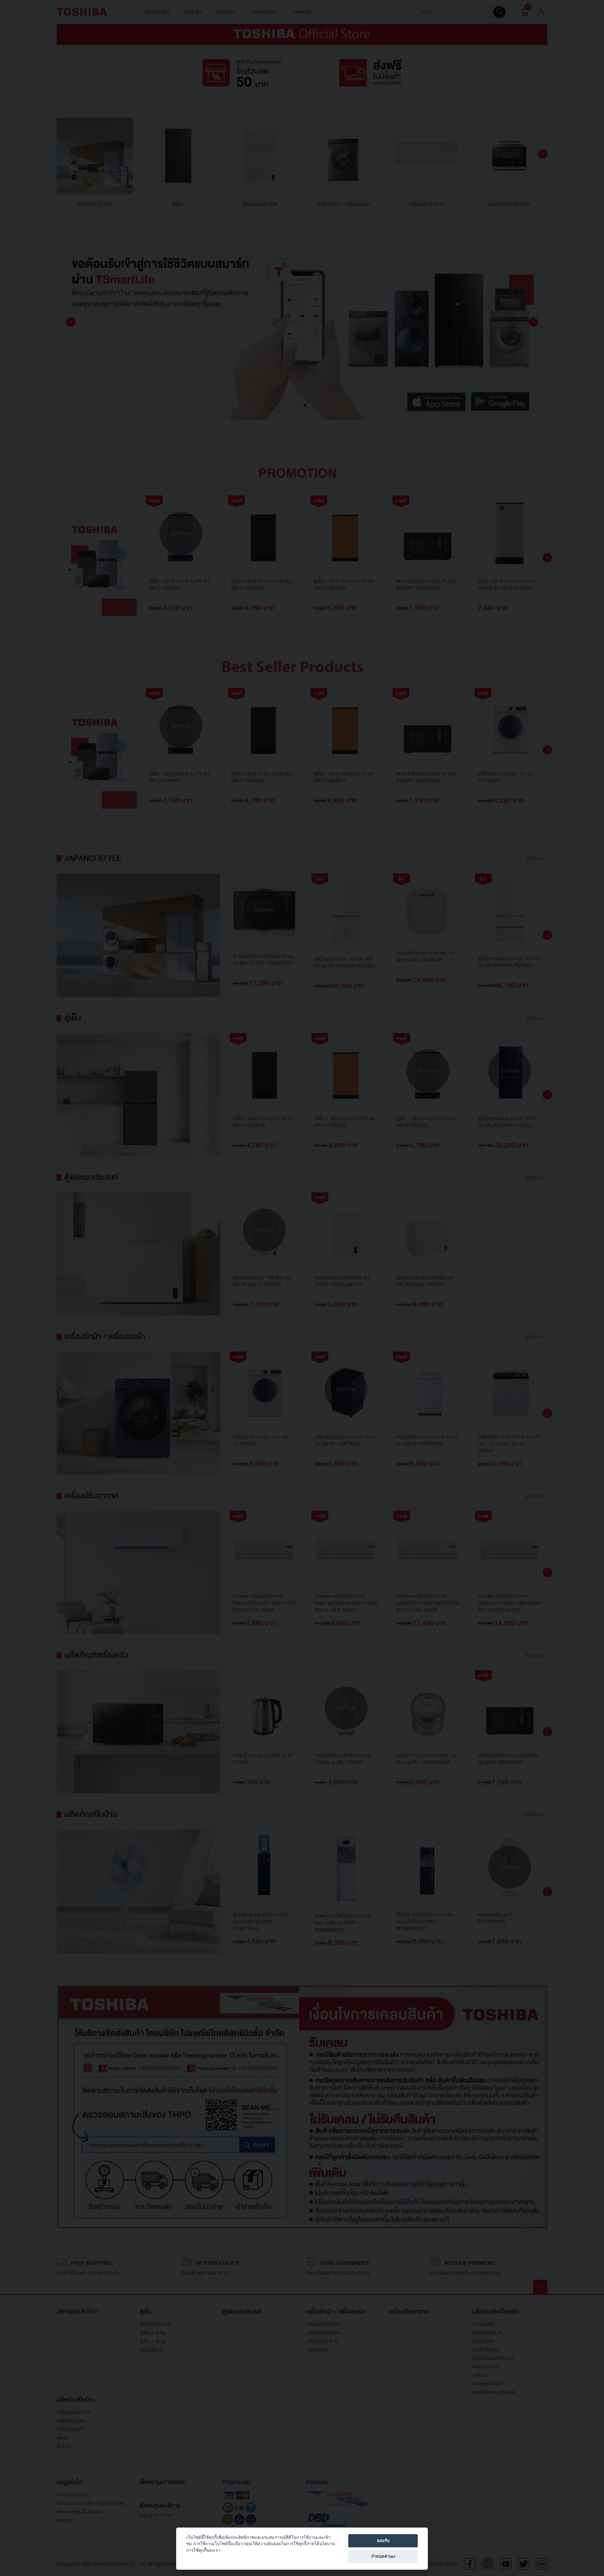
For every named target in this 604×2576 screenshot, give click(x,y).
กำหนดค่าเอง (383, 2556)
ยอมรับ (383, 2540)
